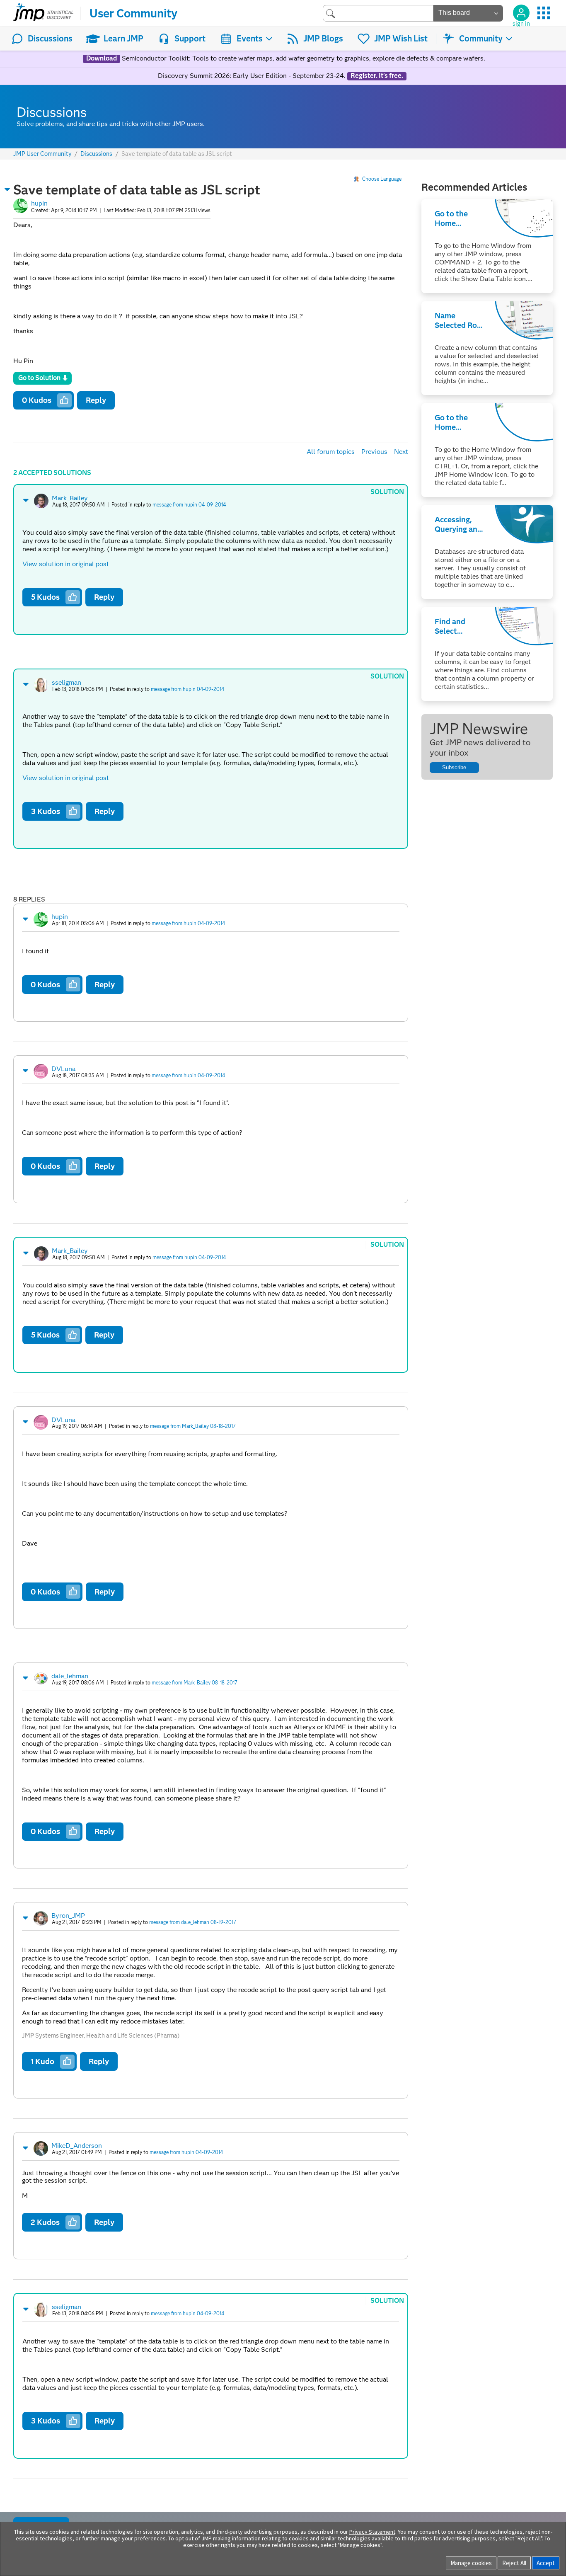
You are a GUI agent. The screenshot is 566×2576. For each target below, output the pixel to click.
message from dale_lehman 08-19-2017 (193, 1922)
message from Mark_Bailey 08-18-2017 (193, 1426)
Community (481, 39)
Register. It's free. (377, 76)
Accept (546, 2563)
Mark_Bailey (70, 498)
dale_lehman (70, 1676)
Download (102, 58)
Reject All (514, 2563)
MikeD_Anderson (77, 2146)
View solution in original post (66, 564)
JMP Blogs (323, 39)
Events (250, 39)
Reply (96, 400)
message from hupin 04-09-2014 (189, 505)
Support (190, 39)
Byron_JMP (68, 1916)
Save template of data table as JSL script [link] (177, 154)
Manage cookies (471, 2563)
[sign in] (521, 13)
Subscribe (454, 767)
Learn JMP (123, 39)
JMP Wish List (401, 39)
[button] (7, 189)
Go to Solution (39, 378)
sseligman (67, 682)
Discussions (50, 39)
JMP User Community (42, 154)
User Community (133, 13)
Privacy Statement (372, 2532)
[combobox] (378, 13)
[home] (43, 13)
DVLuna (63, 1069)
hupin (39, 203)
